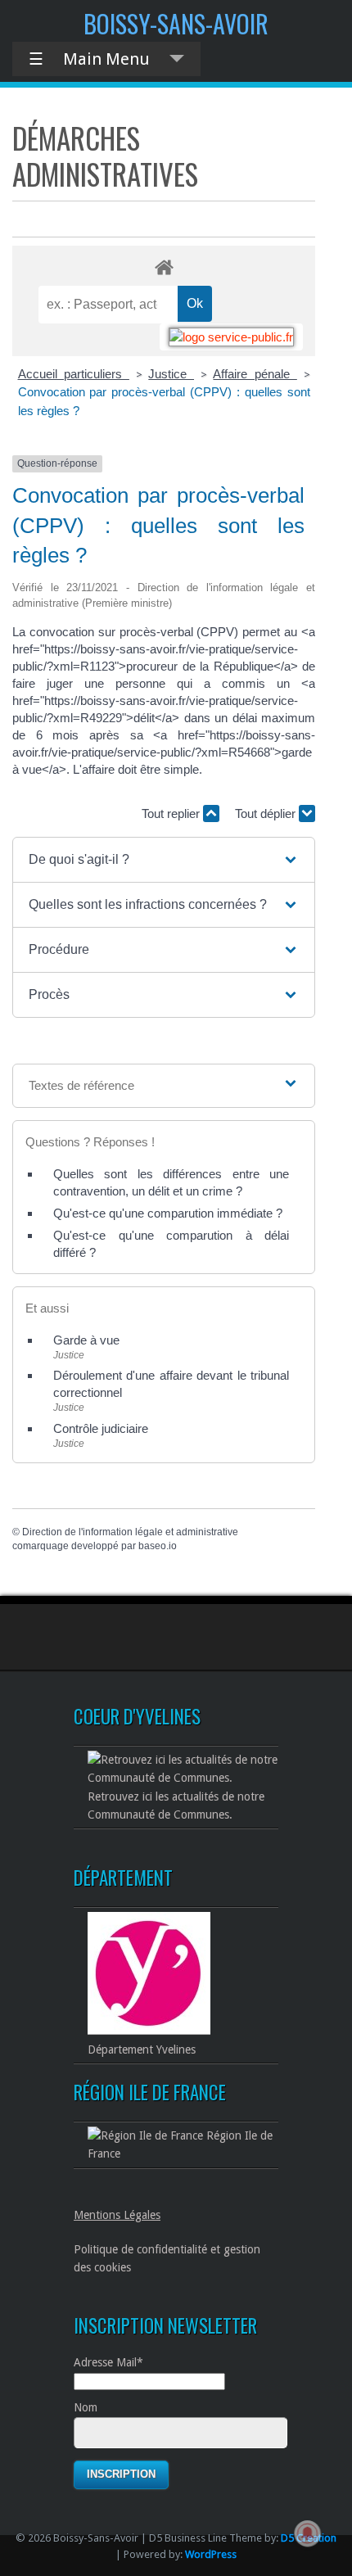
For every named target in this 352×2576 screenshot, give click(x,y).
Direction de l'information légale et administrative (130, 1532)
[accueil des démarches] (164, 267)
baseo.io (158, 1546)
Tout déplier (267, 813)
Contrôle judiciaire (101, 1428)
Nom (86, 2407)
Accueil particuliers (74, 374)
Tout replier (172, 813)
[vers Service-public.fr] (231, 337)
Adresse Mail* (108, 2362)
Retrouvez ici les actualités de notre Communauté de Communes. (176, 1805)
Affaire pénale (255, 374)
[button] (164, 860)
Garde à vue (86, 1340)
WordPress (211, 2554)
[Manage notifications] (308, 2533)
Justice (171, 374)
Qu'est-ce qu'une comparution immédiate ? (168, 1213)
